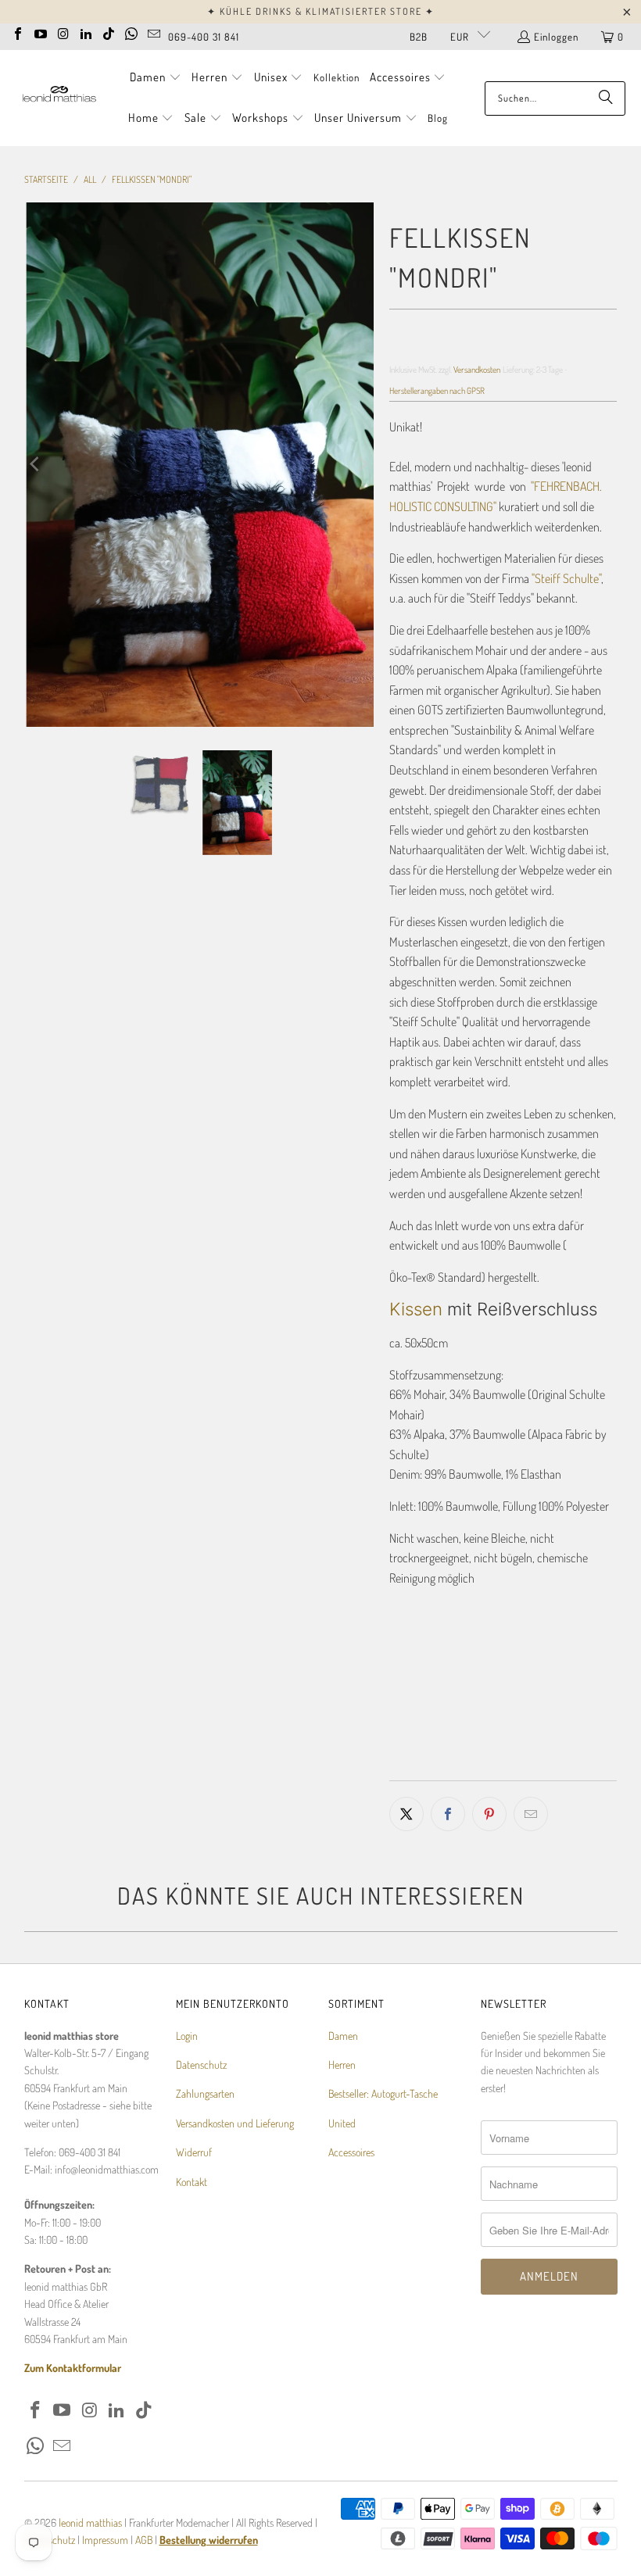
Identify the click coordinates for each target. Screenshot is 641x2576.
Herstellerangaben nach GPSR (437, 390)
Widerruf (194, 2152)
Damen (343, 2036)
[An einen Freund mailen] (531, 1814)
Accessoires (351, 2152)
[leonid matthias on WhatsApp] (131, 32)
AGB (144, 2540)
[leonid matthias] (59, 98)
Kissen (416, 1309)
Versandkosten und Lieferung (235, 2123)
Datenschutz (201, 2064)
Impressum (106, 2540)
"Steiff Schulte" (566, 578)
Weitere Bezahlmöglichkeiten (563, 1766)
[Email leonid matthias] (154, 32)
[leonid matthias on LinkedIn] (86, 32)
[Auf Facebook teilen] (448, 1814)
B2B (419, 37)
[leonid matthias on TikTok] (109, 32)
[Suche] (606, 98)
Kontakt (192, 2182)
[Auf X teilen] (406, 1814)
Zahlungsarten (205, 2093)
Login (187, 2036)
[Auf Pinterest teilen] (489, 1814)
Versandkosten (477, 369)
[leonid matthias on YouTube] (41, 32)
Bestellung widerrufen (209, 2540)
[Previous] (36, 465)
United (342, 2123)
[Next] (362, 465)
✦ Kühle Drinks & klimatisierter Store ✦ (321, 11)
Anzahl (403, 1641)
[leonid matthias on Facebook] (18, 32)
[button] (156, 78)
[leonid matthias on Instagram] (63, 32)
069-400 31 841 (204, 37)
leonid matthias (90, 2522)
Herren (342, 2064)
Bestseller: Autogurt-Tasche (383, 2093)
